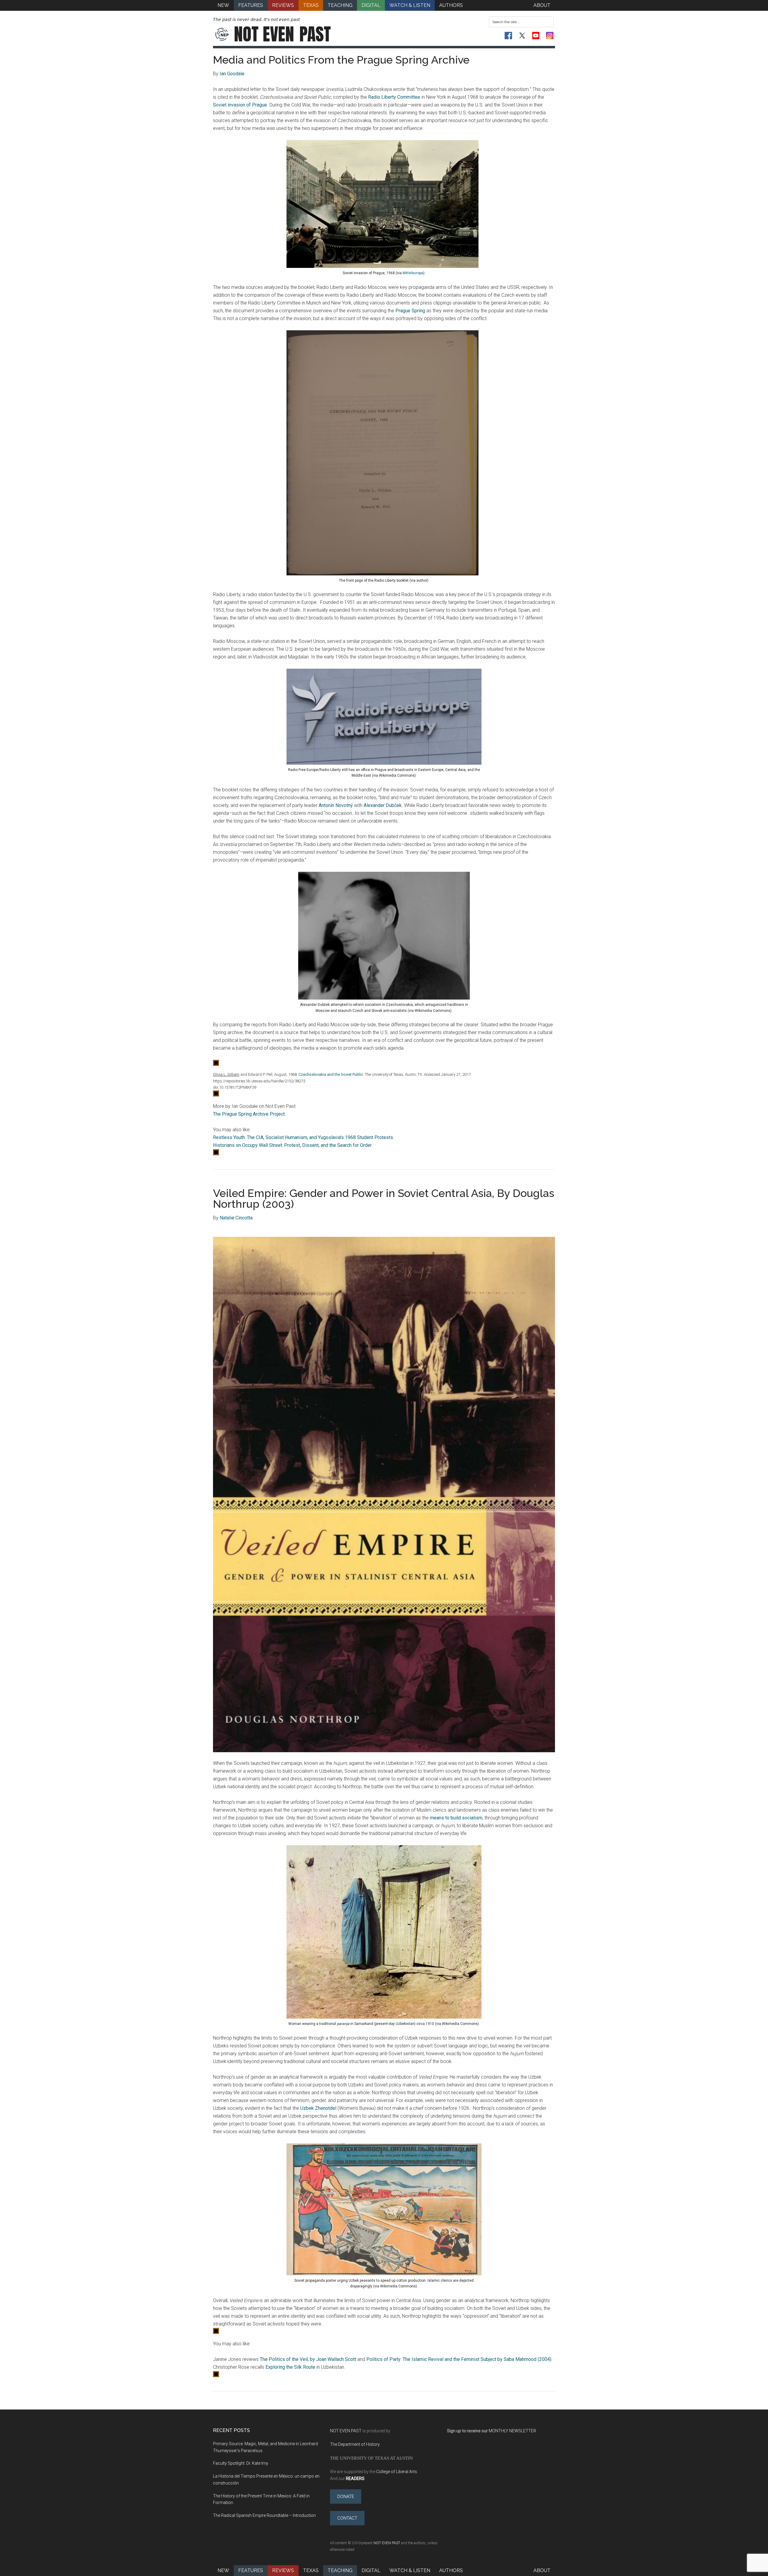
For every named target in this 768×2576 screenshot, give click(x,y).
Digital (371, 2570)
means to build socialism (456, 1818)
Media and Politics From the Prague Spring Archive (341, 60)
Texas (311, 2570)
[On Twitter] (522, 36)
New (223, 2570)
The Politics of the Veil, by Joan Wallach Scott (308, 2359)
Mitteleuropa (413, 273)
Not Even (282, 34)
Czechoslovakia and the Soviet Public (331, 1074)
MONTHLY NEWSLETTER (512, 2431)
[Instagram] (550, 36)
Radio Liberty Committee (394, 97)
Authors (451, 2570)
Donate (346, 2497)
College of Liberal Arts (397, 2472)
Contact (347, 2518)
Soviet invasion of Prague (240, 105)
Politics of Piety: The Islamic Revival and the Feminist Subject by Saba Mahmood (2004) (459, 2359)
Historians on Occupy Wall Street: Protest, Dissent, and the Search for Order (292, 1145)
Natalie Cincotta (236, 1218)
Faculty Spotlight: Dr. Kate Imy (241, 2463)
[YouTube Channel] (536, 36)
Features (251, 2570)
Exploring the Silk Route (290, 2367)
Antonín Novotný (336, 805)
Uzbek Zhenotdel (318, 2108)
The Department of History (355, 2444)
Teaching (340, 2570)
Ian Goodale (232, 74)
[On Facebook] (508, 36)
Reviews (283, 2570)
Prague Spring (410, 311)
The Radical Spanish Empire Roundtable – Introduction (264, 2515)
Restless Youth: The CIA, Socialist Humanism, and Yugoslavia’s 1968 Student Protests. (303, 1137)
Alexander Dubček (383, 805)
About (542, 2570)
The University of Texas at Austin (371, 2458)
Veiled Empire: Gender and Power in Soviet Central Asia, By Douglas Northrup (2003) (384, 1198)
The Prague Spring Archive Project (249, 1114)
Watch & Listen (410, 2570)
